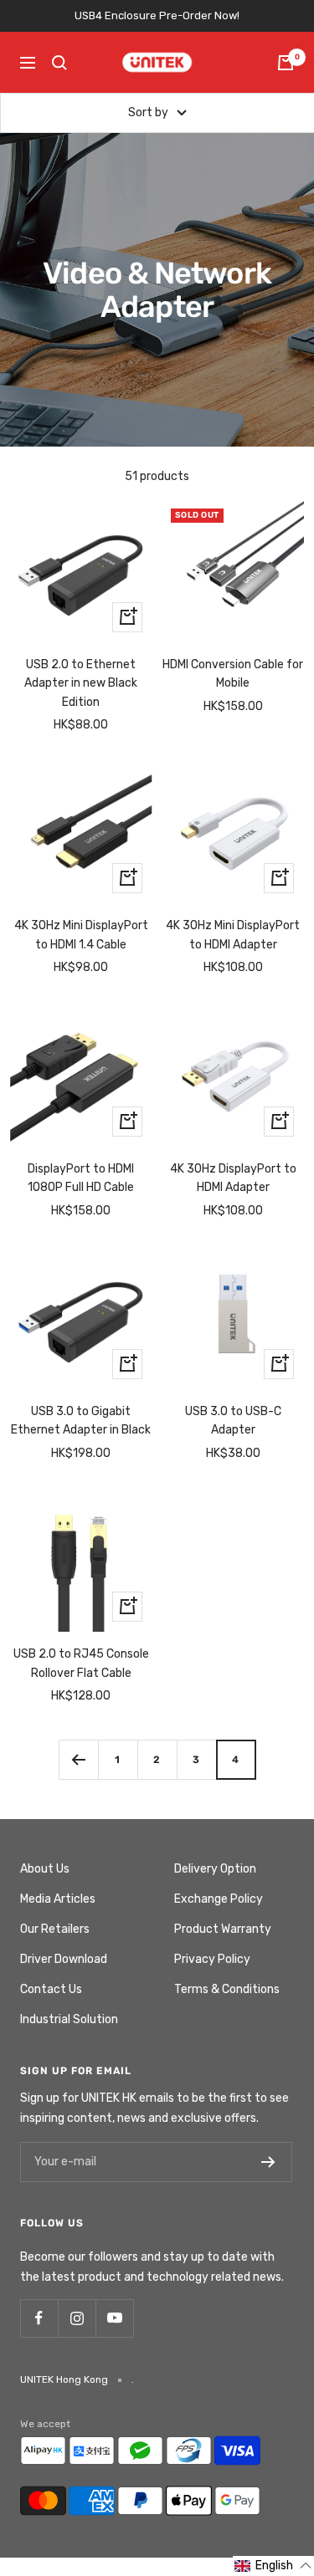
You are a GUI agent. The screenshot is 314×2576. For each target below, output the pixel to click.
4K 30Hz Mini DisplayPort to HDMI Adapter (233, 935)
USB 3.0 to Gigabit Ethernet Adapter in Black (81, 1421)
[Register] (268, 2162)
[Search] (59, 63)
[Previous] (78, 1759)
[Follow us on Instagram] (77, 2318)
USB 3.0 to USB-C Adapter (233, 1421)
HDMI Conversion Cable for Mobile (233, 674)
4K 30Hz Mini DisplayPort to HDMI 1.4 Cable (81, 935)
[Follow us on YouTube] (114, 2318)
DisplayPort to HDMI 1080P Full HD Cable (81, 1178)
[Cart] (286, 63)
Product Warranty (223, 1929)
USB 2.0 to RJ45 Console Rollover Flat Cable (81, 1663)
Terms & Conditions (227, 1989)
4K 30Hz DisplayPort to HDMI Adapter (233, 1178)
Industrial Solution (69, 2019)
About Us (45, 1869)
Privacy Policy (212, 1959)
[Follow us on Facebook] (39, 2318)
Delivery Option (215, 1869)
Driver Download (64, 1959)
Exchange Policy (219, 1899)
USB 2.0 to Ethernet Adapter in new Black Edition (81, 683)
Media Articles (58, 1899)
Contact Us (51, 1989)
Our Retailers (55, 1929)
